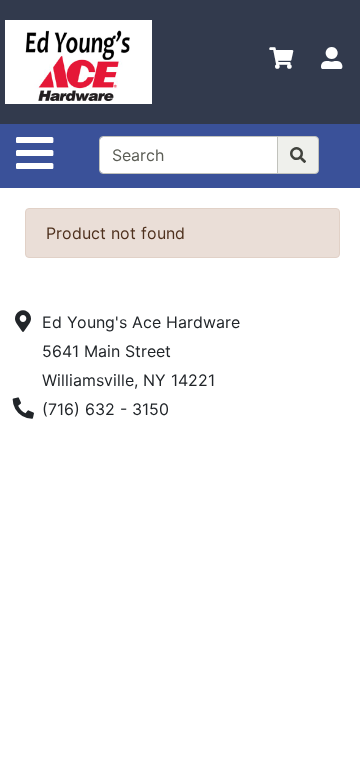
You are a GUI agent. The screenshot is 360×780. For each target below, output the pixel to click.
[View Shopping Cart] (281, 62)
